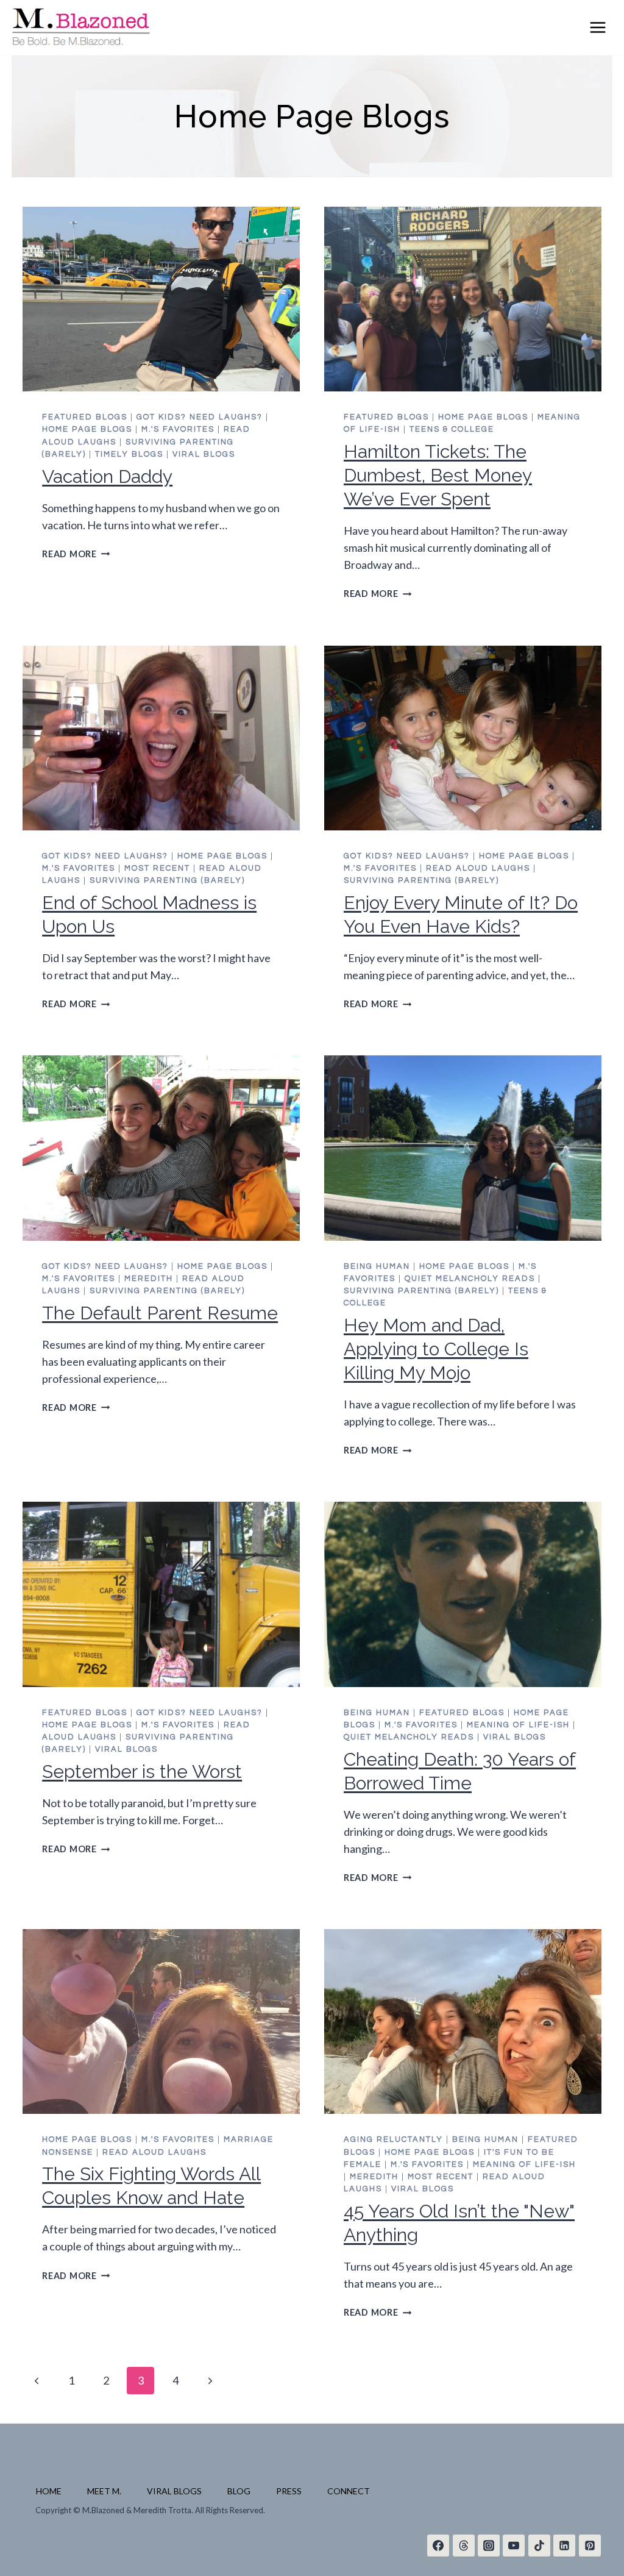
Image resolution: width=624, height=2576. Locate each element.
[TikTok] (539, 2546)
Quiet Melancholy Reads (470, 1279)
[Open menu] (598, 27)
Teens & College (452, 429)
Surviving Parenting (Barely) (167, 880)
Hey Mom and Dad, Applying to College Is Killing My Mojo (436, 1349)
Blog (239, 2491)
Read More (76, 554)
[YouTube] (514, 2546)
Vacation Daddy (107, 476)
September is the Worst (142, 1771)
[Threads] (464, 2546)
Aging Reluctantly (393, 2139)
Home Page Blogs (87, 429)
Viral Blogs (204, 454)
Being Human (377, 1266)
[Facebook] (438, 2546)
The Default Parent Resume (160, 1313)
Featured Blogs (85, 417)
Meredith (149, 1279)
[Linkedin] (564, 2546)
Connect (349, 2491)
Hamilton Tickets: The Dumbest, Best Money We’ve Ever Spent (438, 475)
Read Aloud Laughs (478, 868)
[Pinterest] (590, 2546)
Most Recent (157, 868)
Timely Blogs (129, 454)
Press (289, 2491)
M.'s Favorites (178, 429)
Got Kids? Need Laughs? (200, 417)
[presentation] (161, 299)
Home (49, 2491)
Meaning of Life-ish (518, 1725)
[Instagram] (489, 2546)
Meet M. (104, 2491)
